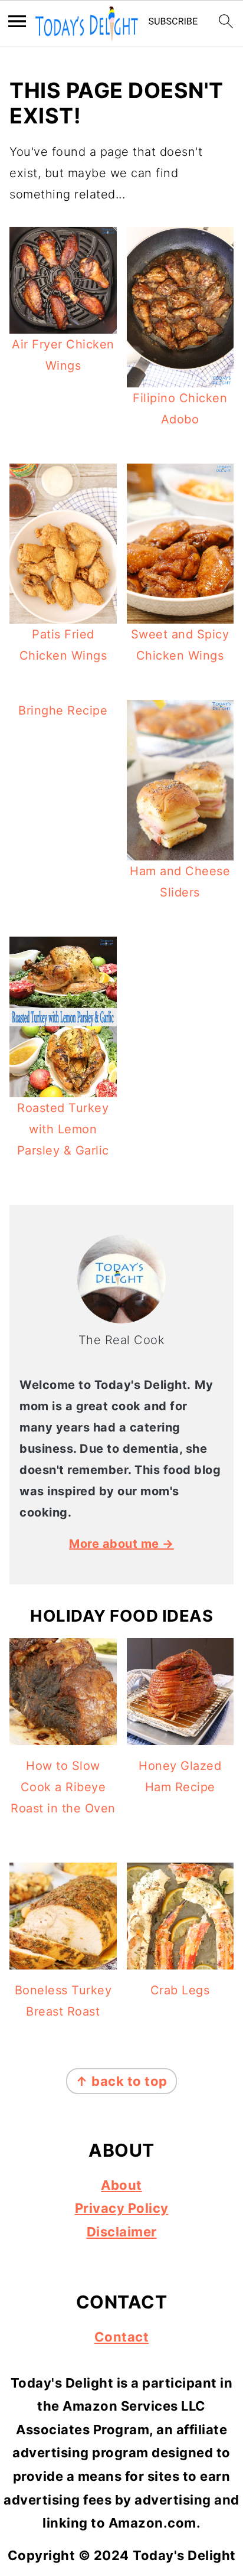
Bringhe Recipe (63, 710)
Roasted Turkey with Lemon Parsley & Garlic (63, 1129)
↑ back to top (121, 2081)
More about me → (121, 1544)
